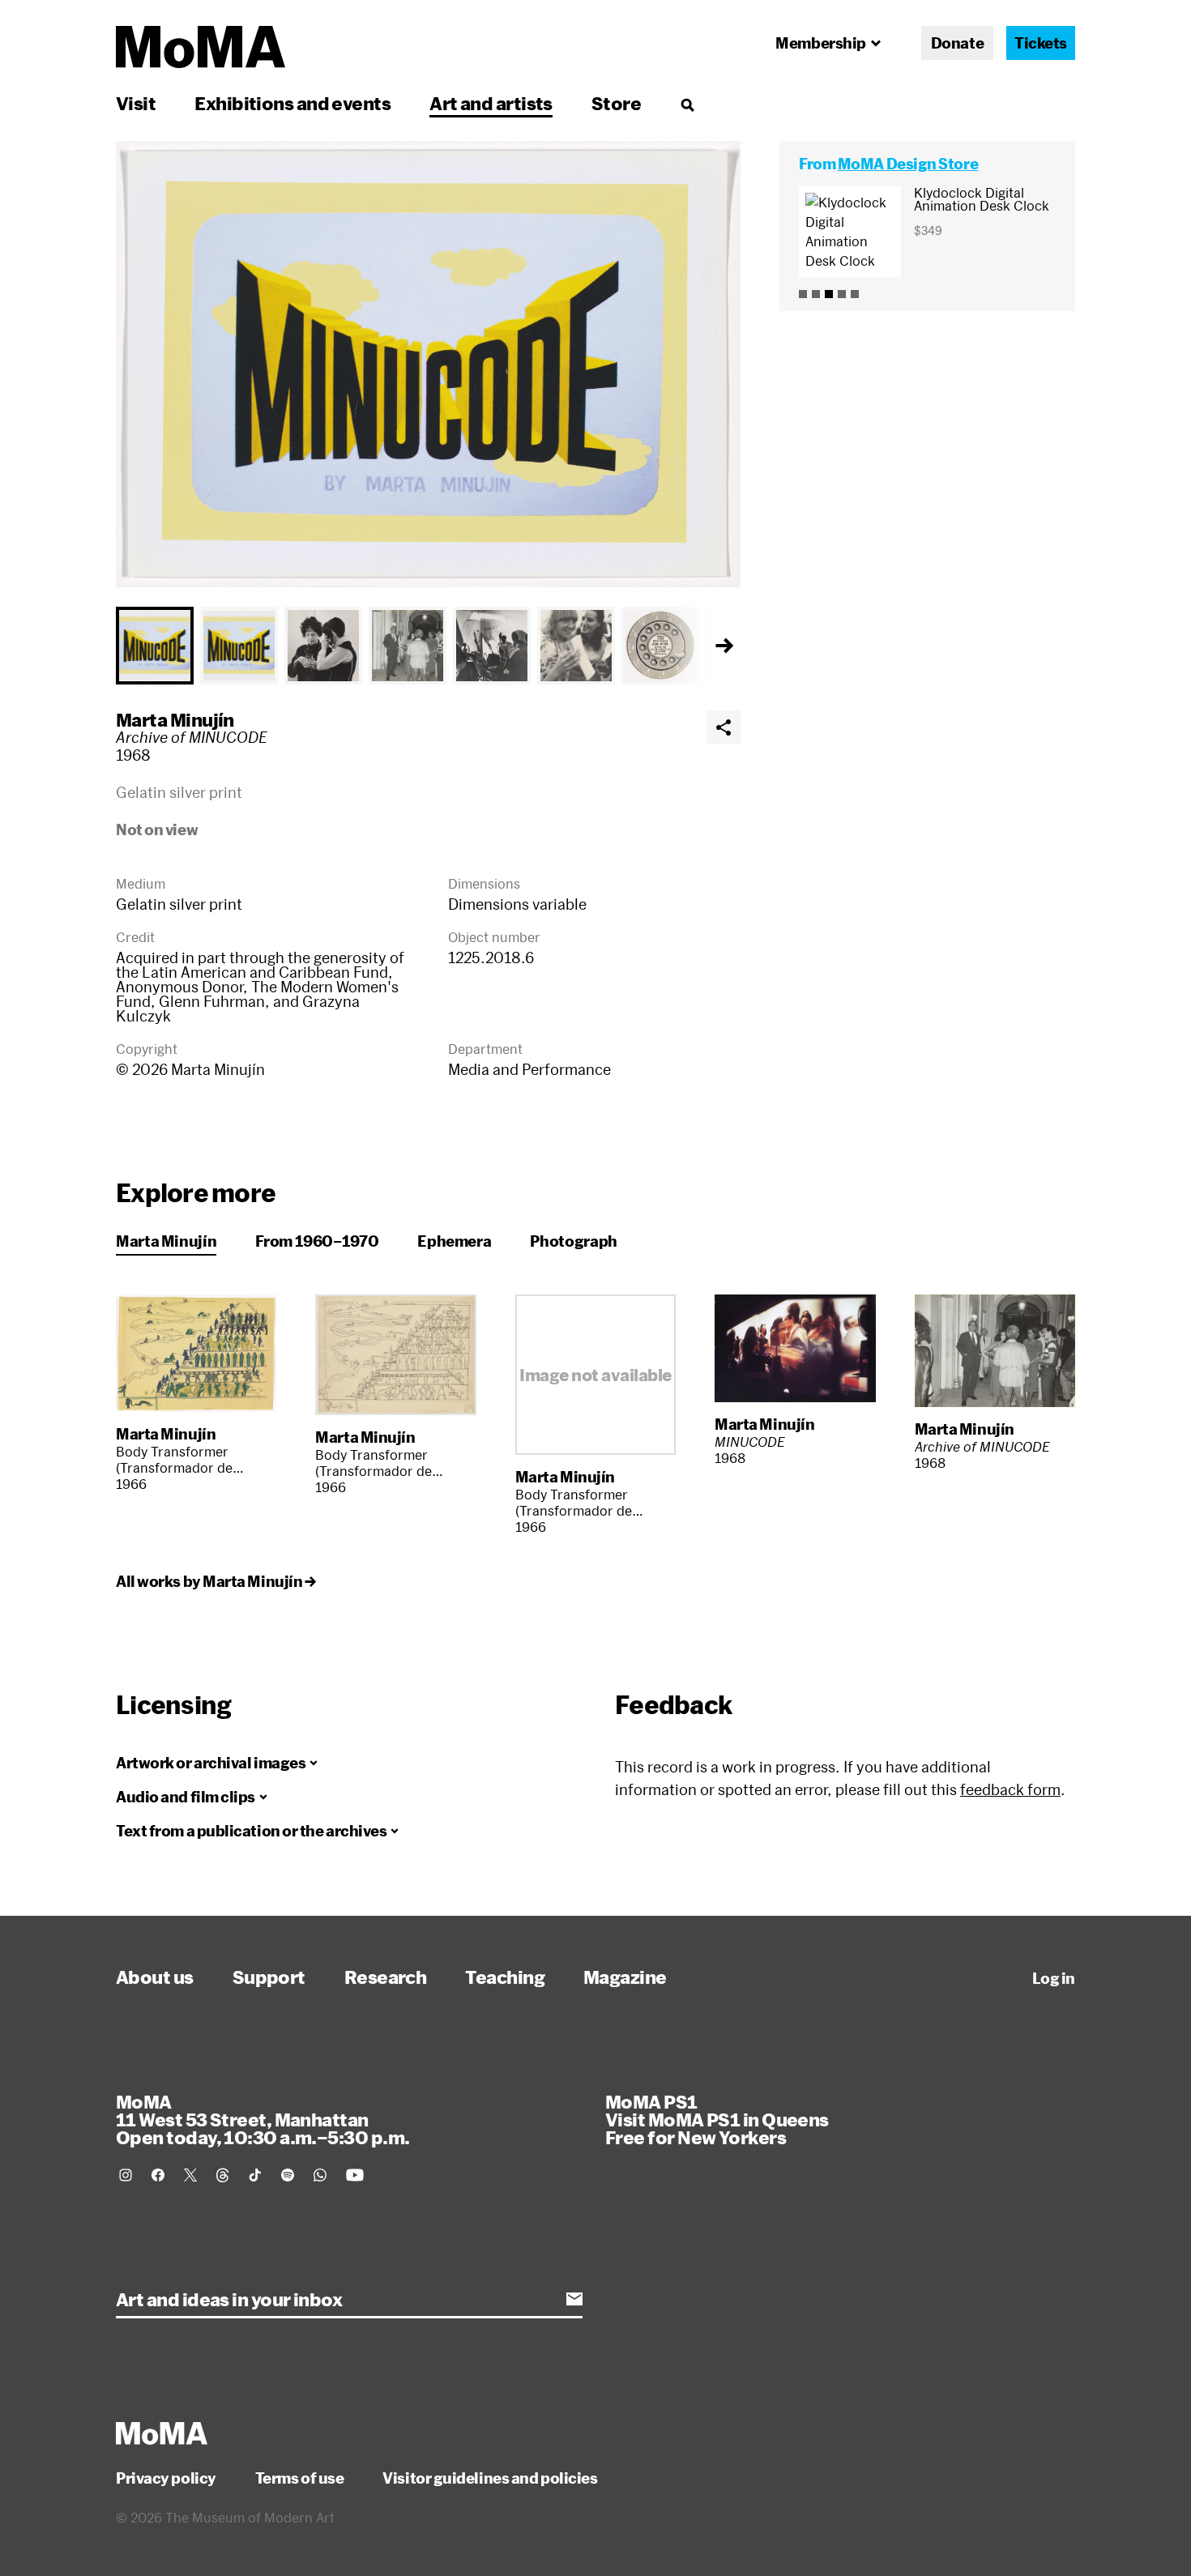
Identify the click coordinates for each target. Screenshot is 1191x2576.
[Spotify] (288, 2175)
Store (616, 103)
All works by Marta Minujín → (216, 1581)
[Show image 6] (576, 646)
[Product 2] (816, 294)
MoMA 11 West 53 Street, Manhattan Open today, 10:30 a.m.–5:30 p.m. (263, 2119)
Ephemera (454, 1241)
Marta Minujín (175, 719)
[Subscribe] (574, 2299)
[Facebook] (158, 2175)
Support (269, 1977)
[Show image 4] (408, 646)
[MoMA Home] (201, 47)
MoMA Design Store (908, 164)
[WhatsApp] (320, 2175)
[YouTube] (355, 2175)
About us (155, 1977)
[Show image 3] (323, 646)
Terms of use (300, 2478)
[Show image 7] (660, 646)
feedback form (1010, 1789)
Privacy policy (166, 2478)
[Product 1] (803, 294)
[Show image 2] (239, 646)
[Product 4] (842, 294)
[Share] (724, 727)
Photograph (573, 1241)
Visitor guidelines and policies (490, 2478)
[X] (190, 2175)
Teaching (505, 1977)
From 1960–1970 (317, 1241)
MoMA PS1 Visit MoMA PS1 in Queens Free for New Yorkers (717, 2119)
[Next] (724, 646)
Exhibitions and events (292, 103)
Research (386, 1977)
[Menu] (687, 104)
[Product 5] (855, 294)
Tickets (1041, 43)
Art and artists (491, 103)
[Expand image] (428, 364)
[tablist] (428, 646)
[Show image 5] (492, 646)
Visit (136, 103)
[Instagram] (126, 2175)
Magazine (625, 1977)
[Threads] (223, 2175)
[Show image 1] (155, 646)
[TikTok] (255, 2175)
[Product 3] (829, 294)
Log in (1054, 1978)
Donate (957, 43)
